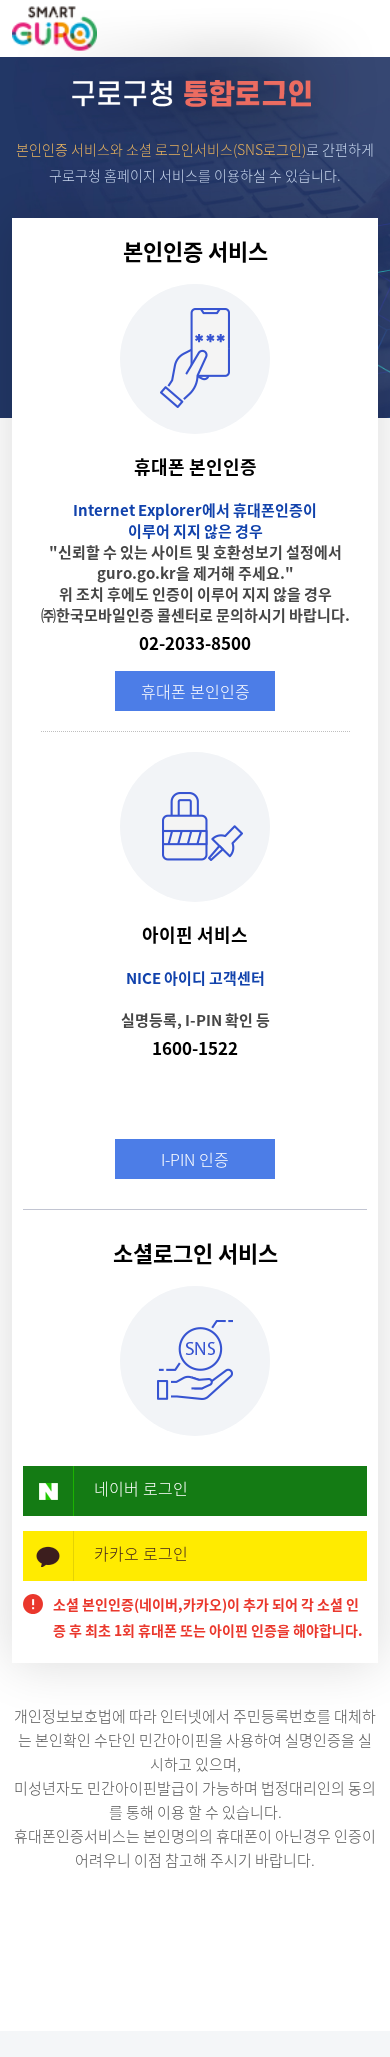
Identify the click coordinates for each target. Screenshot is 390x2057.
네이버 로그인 (141, 1488)
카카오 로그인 (141, 1553)
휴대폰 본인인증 (195, 691)
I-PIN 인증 (195, 1159)
